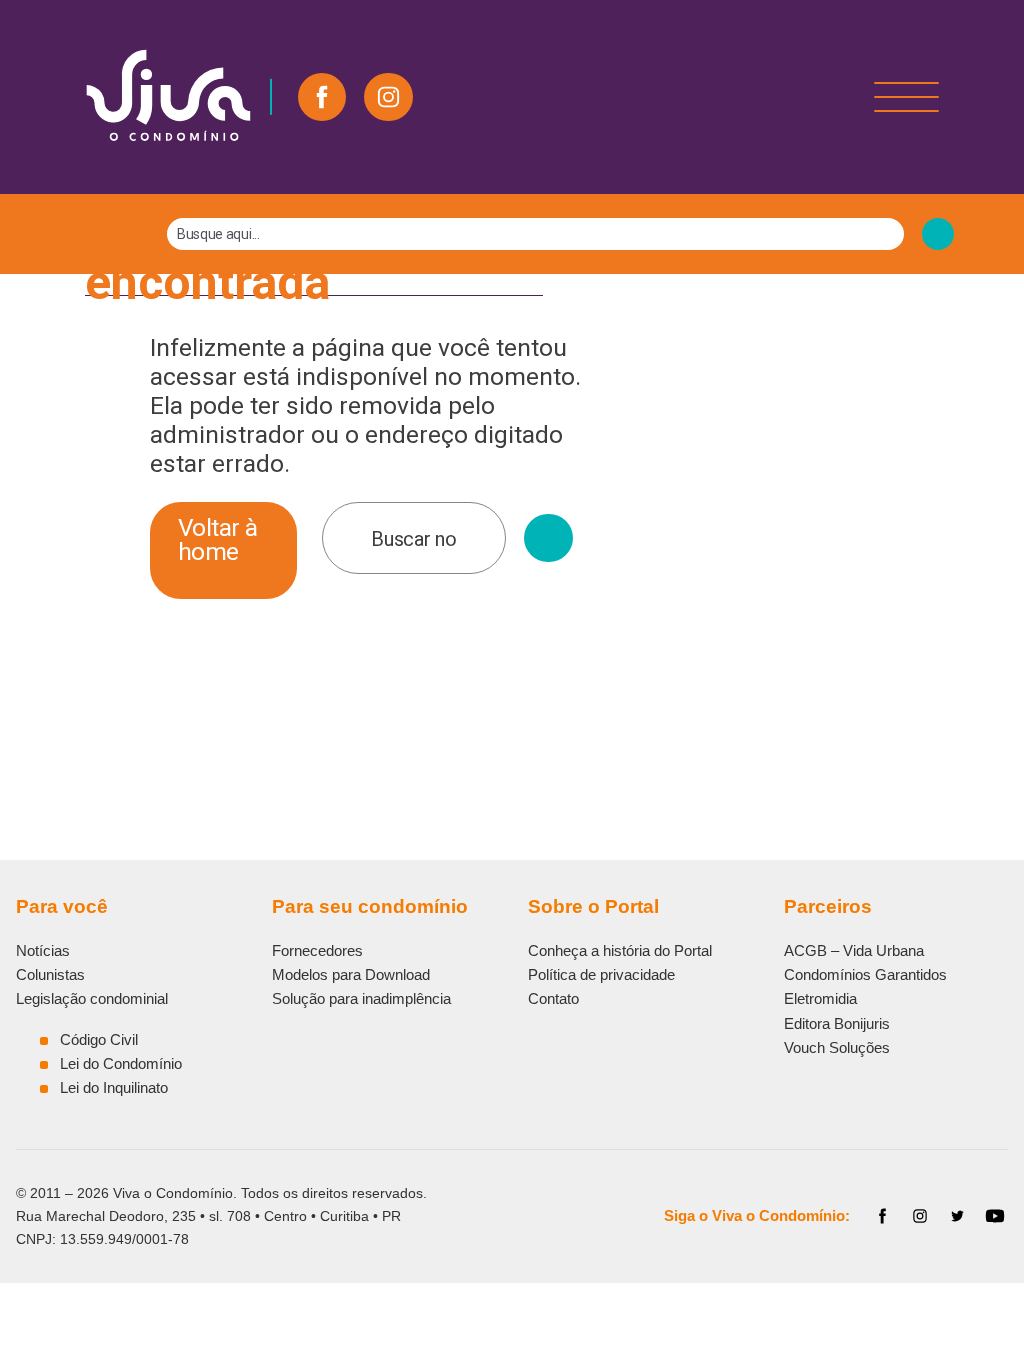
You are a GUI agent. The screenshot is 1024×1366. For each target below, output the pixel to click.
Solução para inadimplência (361, 998)
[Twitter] (958, 1216)
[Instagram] (388, 97)
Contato (553, 998)
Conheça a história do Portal (620, 950)
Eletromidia (820, 998)
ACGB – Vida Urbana (854, 950)
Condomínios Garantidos (865, 974)
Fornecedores (317, 950)
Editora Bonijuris (837, 1023)
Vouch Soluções (837, 1047)
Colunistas (50, 974)
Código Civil (99, 1039)
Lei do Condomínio (121, 1063)
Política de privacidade (601, 974)
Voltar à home (218, 539)
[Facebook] (322, 97)
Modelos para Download (351, 974)
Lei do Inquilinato (114, 1087)
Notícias (43, 950)
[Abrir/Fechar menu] (906, 97)
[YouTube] (995, 1216)
